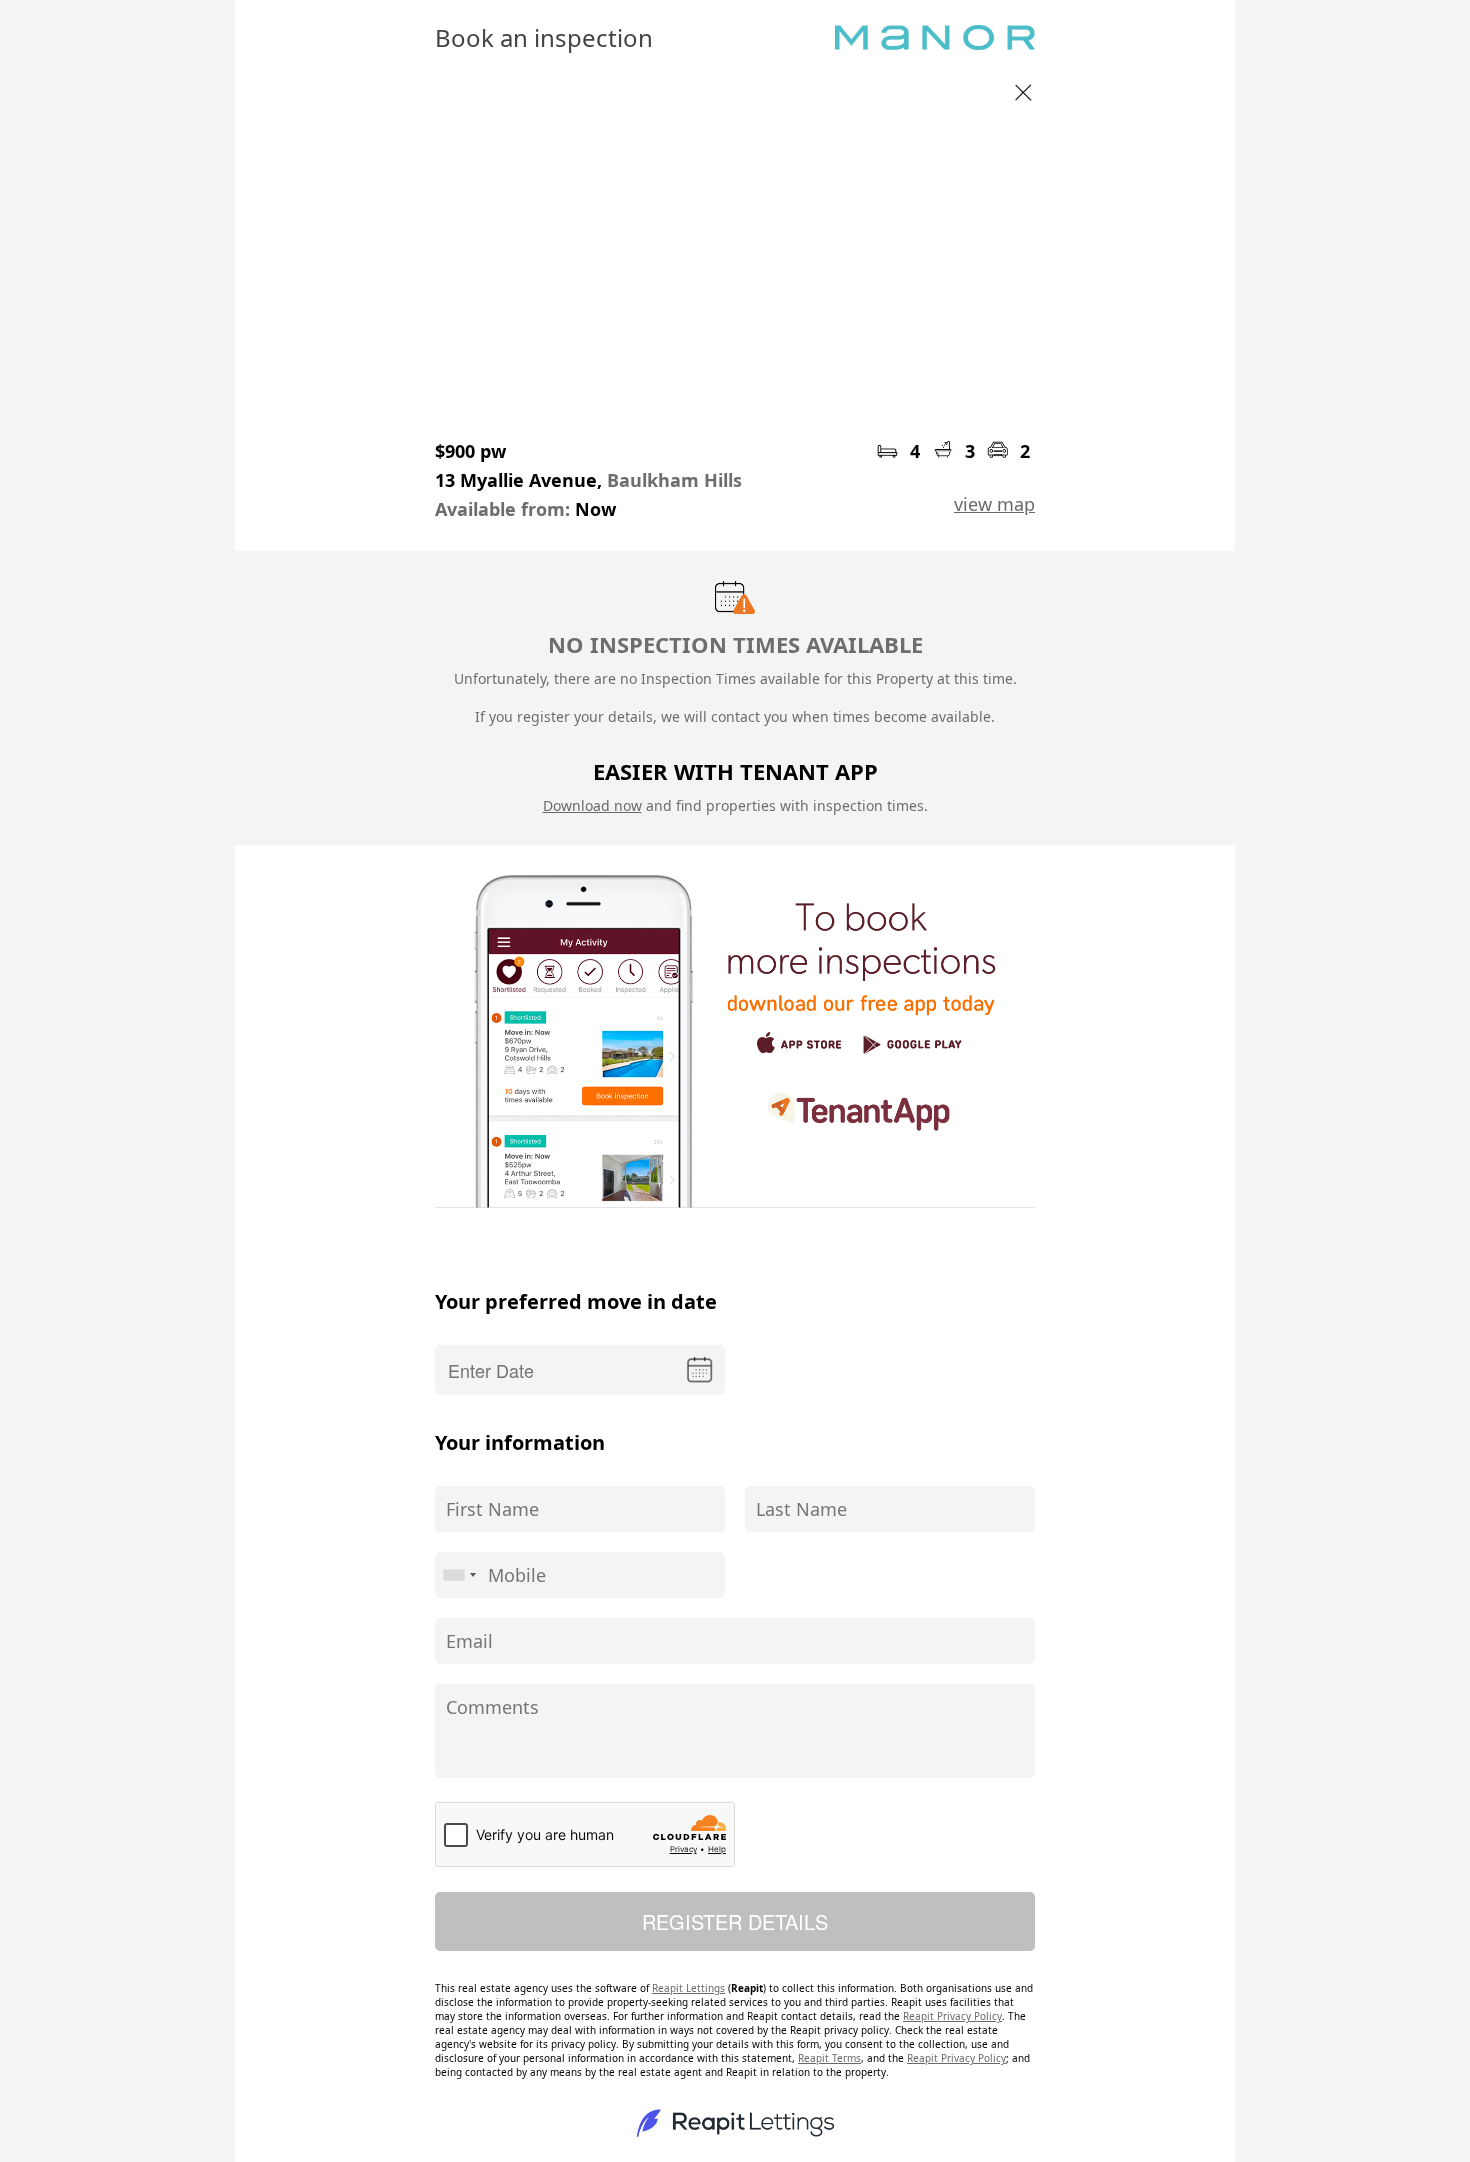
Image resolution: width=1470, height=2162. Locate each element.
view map (994, 504)
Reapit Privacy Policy (952, 2016)
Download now (592, 805)
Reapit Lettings (688, 1988)
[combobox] (459, 1575)
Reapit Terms (829, 2058)
